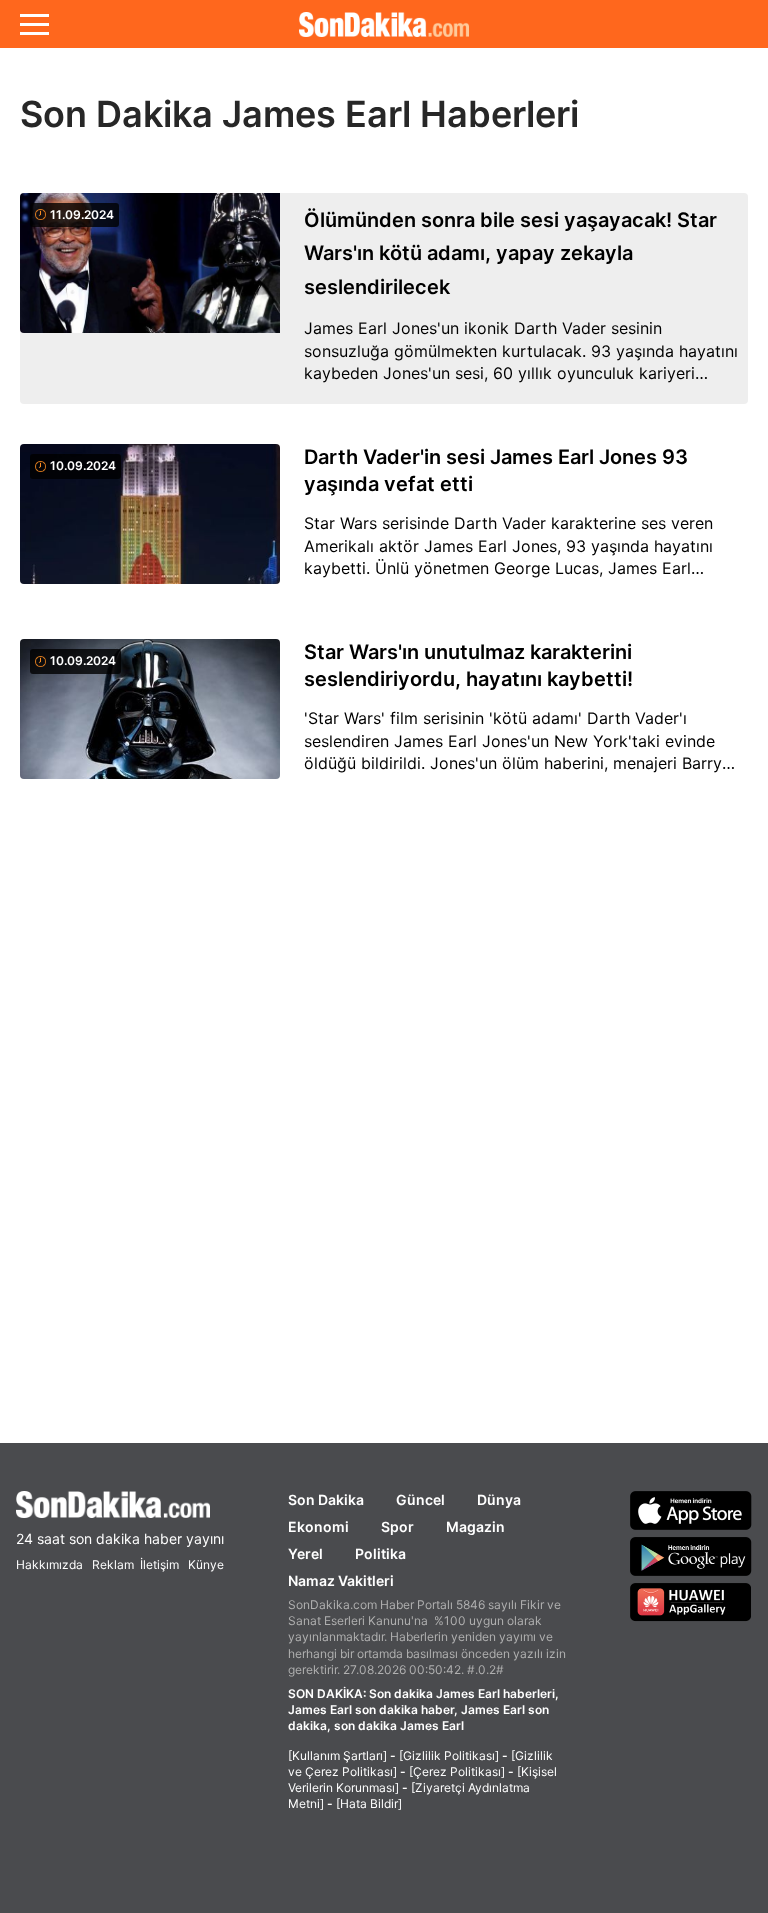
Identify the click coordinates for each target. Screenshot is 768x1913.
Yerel (305, 1553)
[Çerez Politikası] (457, 1771)
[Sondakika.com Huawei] (691, 1602)
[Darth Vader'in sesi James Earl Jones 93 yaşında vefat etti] (150, 525)
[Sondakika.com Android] (691, 1556)
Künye (206, 1564)
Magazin (475, 1526)
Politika (380, 1553)
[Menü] (34, 24)
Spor (397, 1526)
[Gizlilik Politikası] (449, 1755)
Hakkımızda (49, 1564)
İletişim (159, 1564)
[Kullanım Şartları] (337, 1755)
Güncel (420, 1499)
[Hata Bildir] (369, 1803)
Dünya (499, 1499)
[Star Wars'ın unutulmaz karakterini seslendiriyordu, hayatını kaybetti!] (150, 720)
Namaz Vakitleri (341, 1580)
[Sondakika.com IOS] (691, 1510)
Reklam (113, 1564)
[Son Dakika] (384, 24)
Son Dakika (326, 1499)
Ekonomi (318, 1526)
